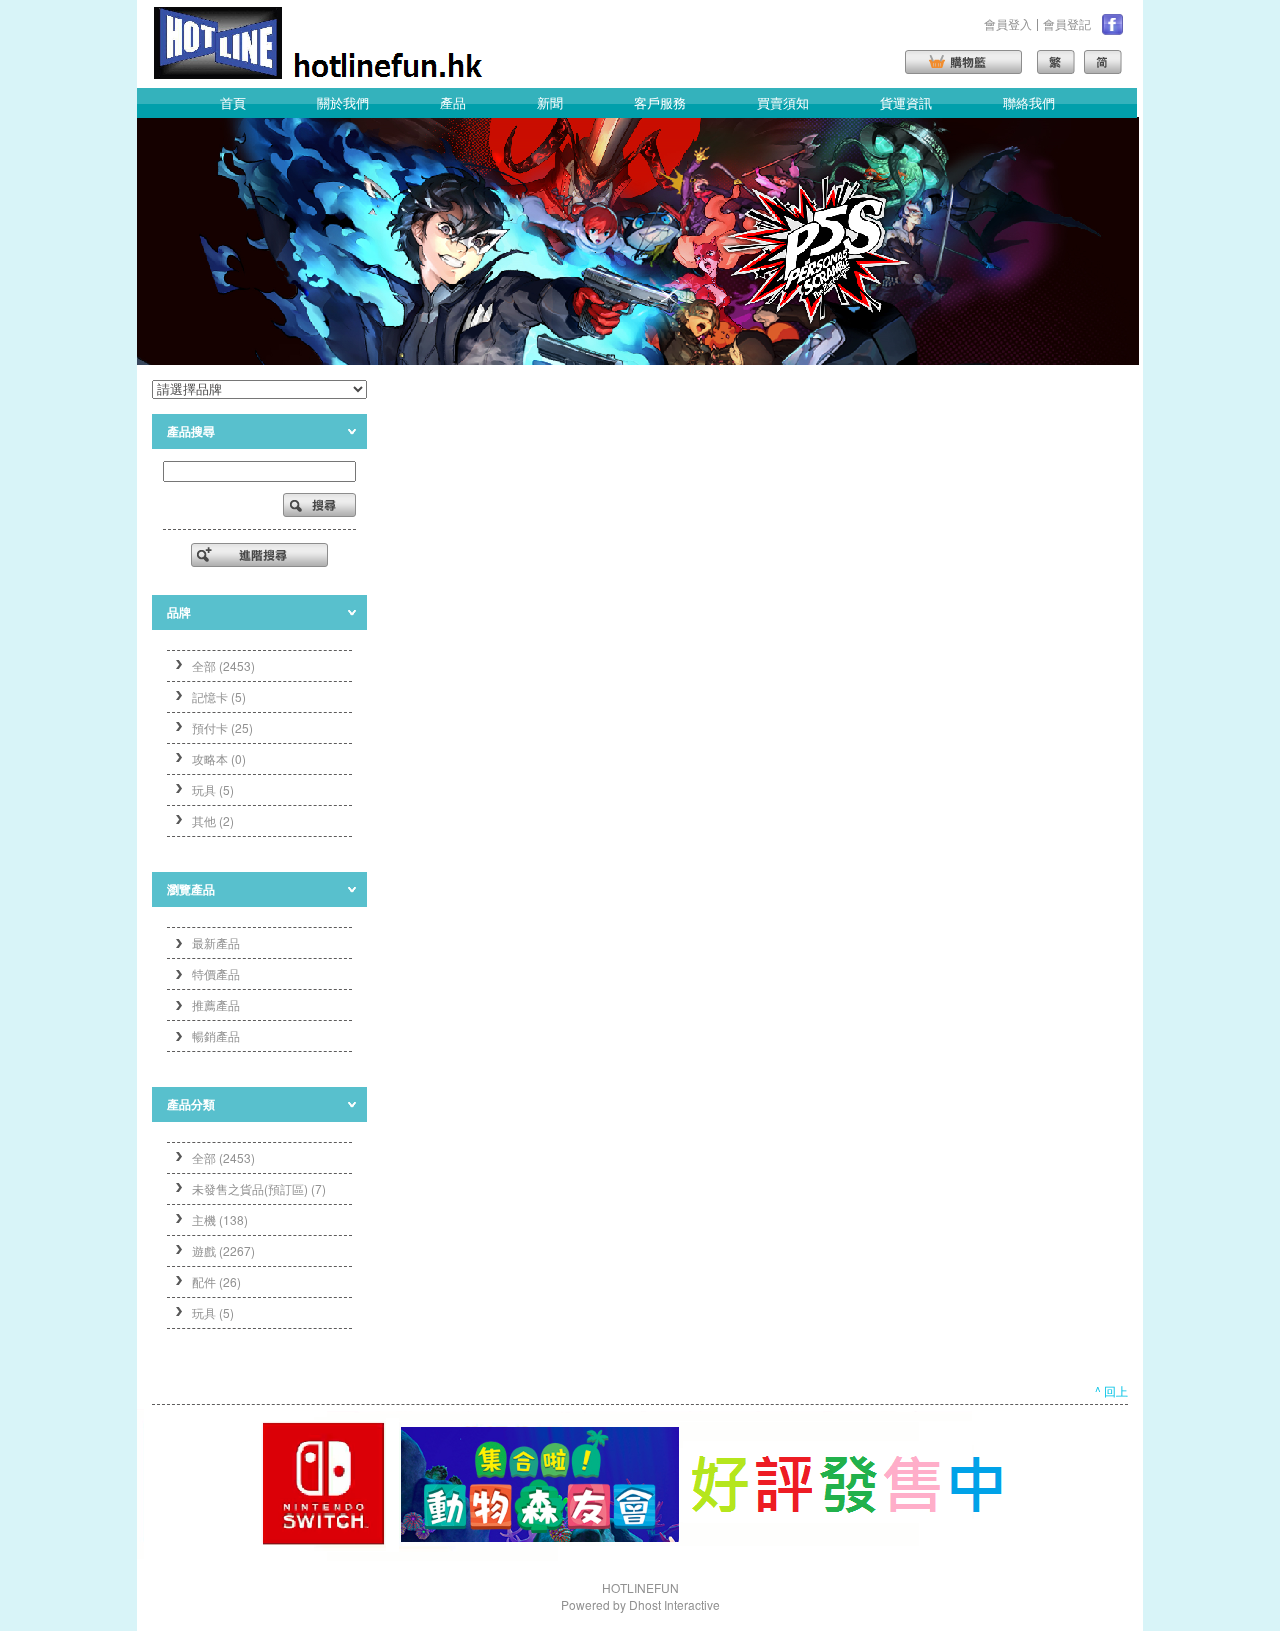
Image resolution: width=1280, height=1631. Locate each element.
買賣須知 (783, 102)
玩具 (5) (213, 789)
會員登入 (1008, 23)
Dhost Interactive (674, 1604)
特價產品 (216, 973)
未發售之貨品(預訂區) (259, 1188)
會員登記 (1067, 23)
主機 (220, 1219)
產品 (453, 102)
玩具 (213, 1312)
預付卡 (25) (222, 727)
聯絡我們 (1029, 102)
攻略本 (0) (219, 758)
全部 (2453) (223, 665)
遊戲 (223, 1250)
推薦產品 (216, 1004)
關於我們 (343, 102)
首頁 (233, 102)
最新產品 (216, 942)
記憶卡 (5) (219, 696)
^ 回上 (1111, 1390)
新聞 (550, 102)
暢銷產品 (216, 1035)
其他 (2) (213, 820)
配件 (216, 1281)
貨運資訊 (906, 102)
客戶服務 (660, 102)
